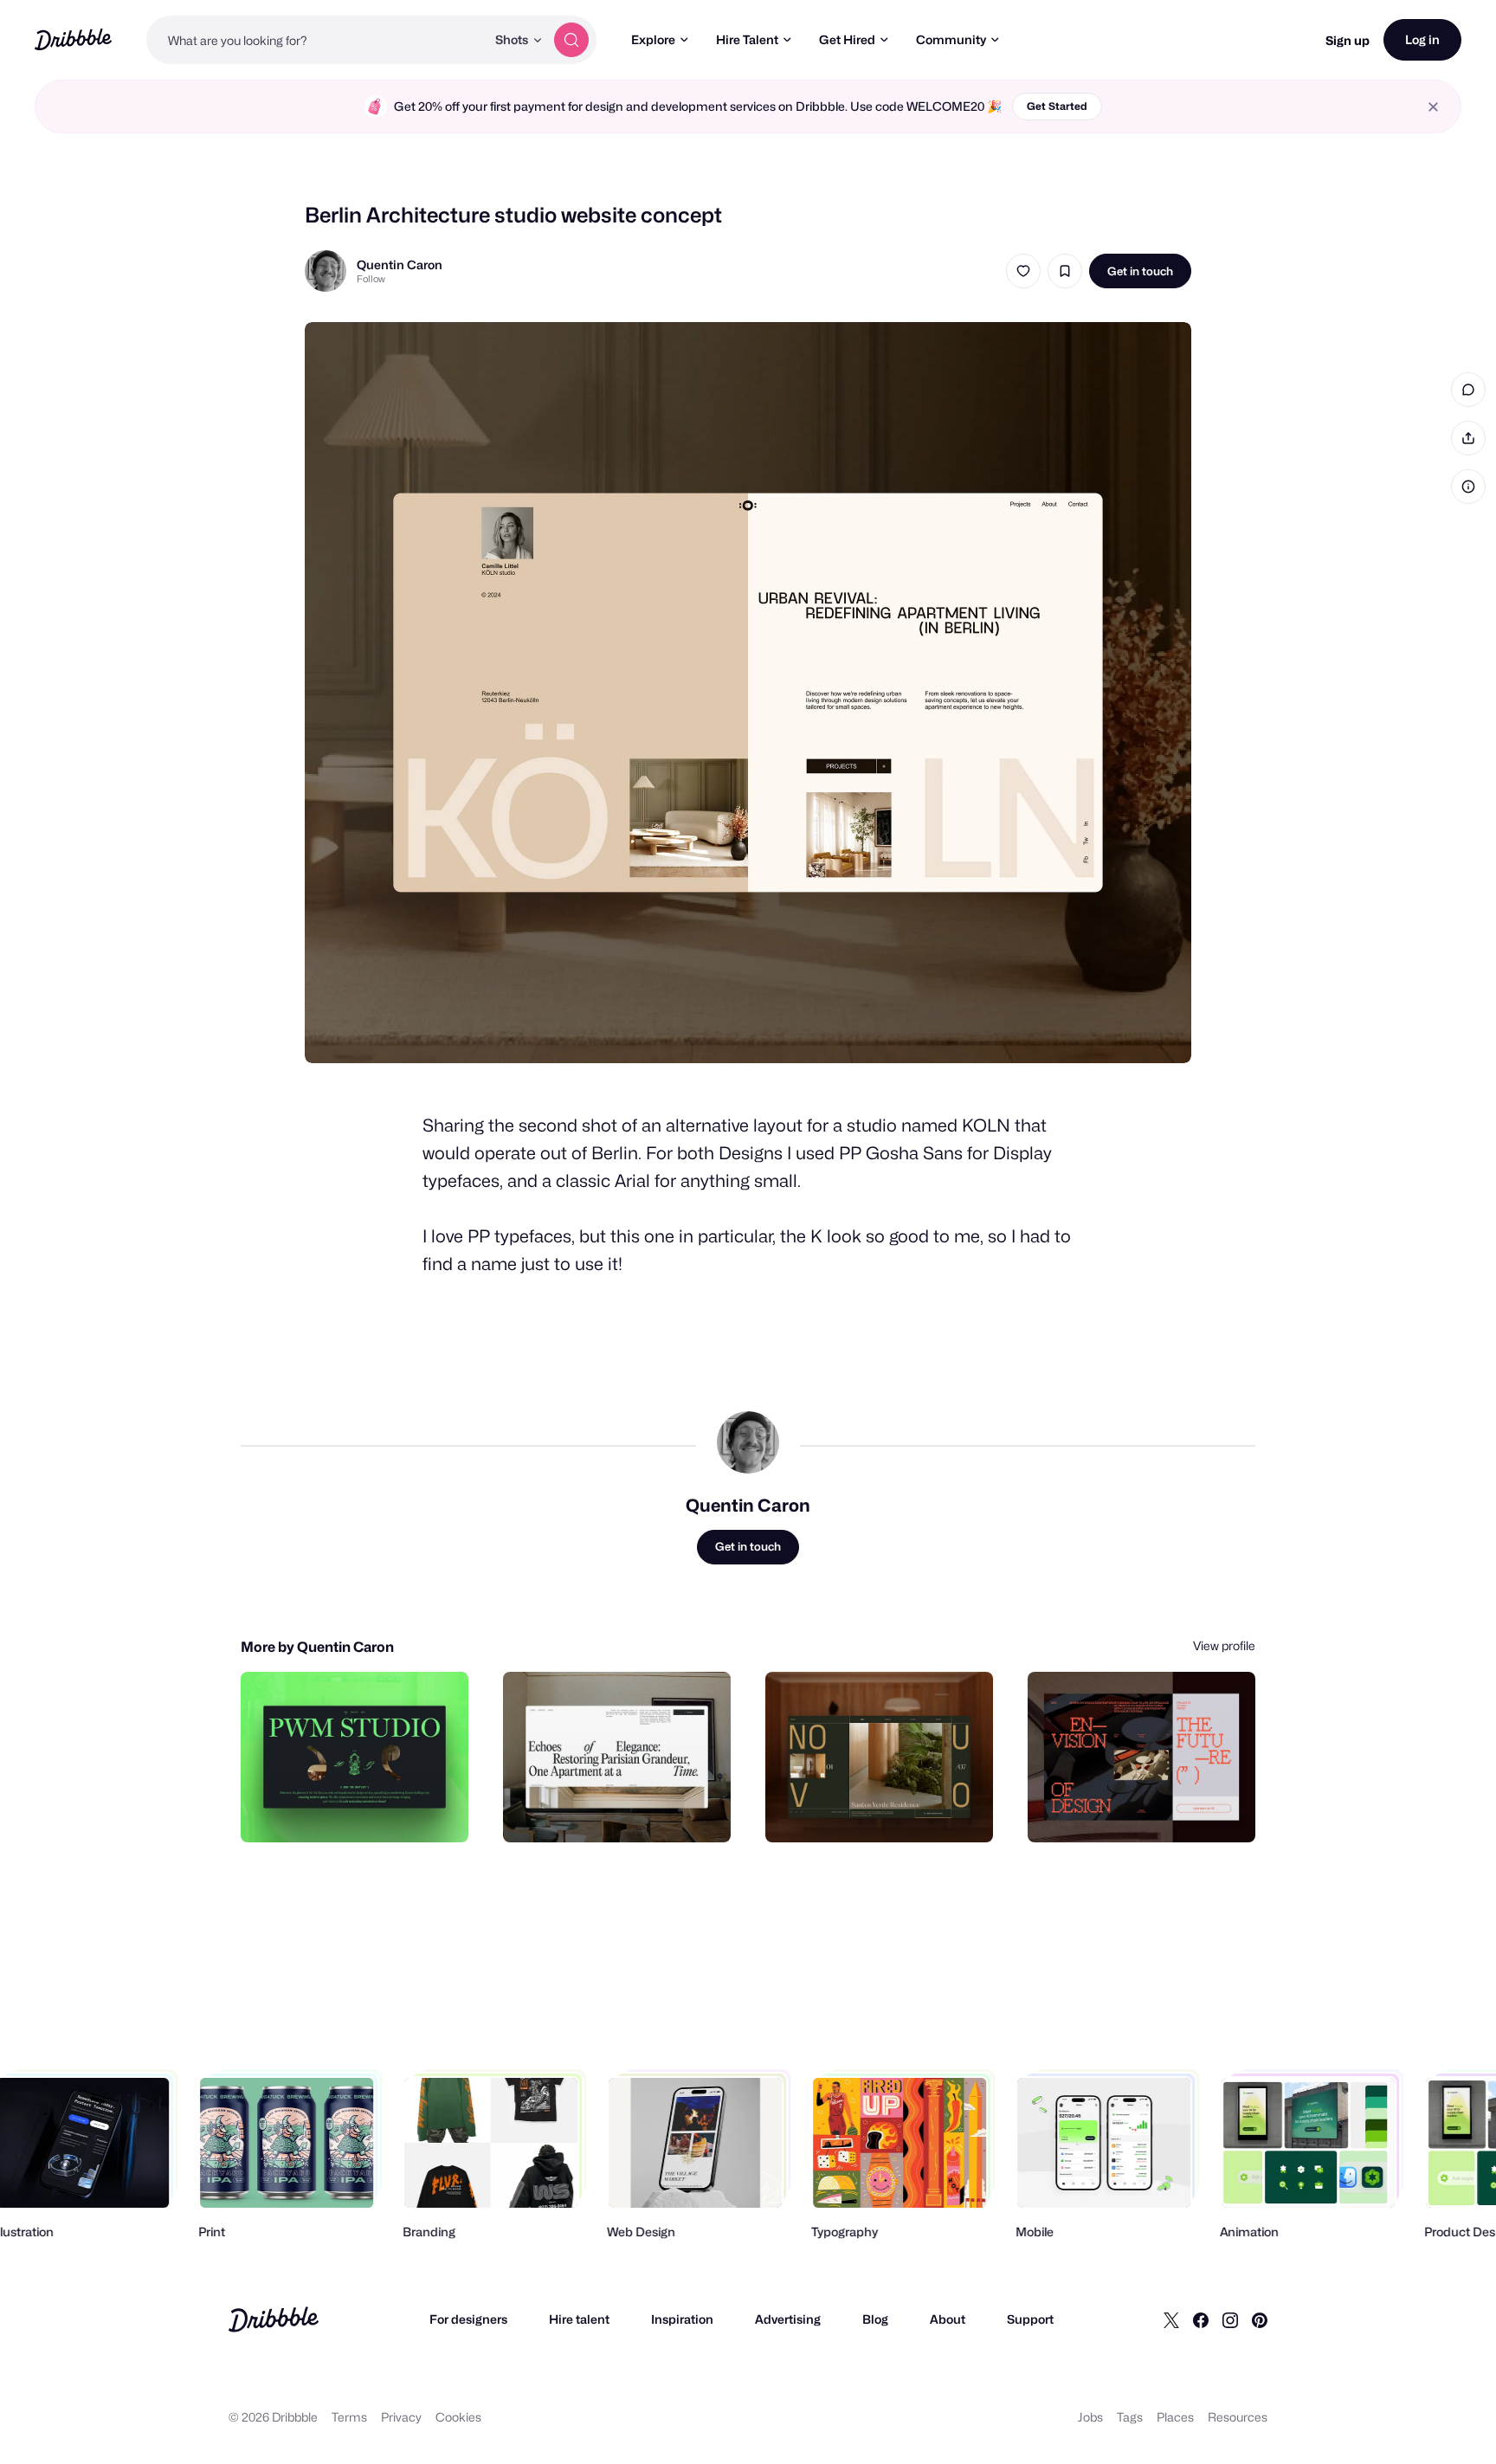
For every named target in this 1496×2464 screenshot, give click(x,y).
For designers (468, 2319)
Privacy (401, 2417)
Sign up (1348, 40)
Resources (1238, 2417)
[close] (1433, 107)
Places (1175, 2417)
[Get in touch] (367, 1810)
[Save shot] (1065, 271)
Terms (349, 2417)
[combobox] (316, 40)
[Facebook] (1201, 2319)
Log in (1422, 39)
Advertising (788, 2319)
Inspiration (682, 2319)
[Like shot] (1023, 271)
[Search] (571, 40)
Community (951, 39)
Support (1030, 2319)
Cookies (458, 2417)
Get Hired (847, 39)
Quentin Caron (400, 264)
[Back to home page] (73, 39)
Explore (653, 39)
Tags (1130, 2417)
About (948, 2319)
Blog (875, 2319)
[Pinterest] (1260, 2319)
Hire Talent (747, 39)
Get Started (1057, 106)
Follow (371, 279)
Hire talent (579, 2319)
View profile (1224, 1645)
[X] (1171, 2319)
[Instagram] (1230, 2319)
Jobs (1090, 2417)
